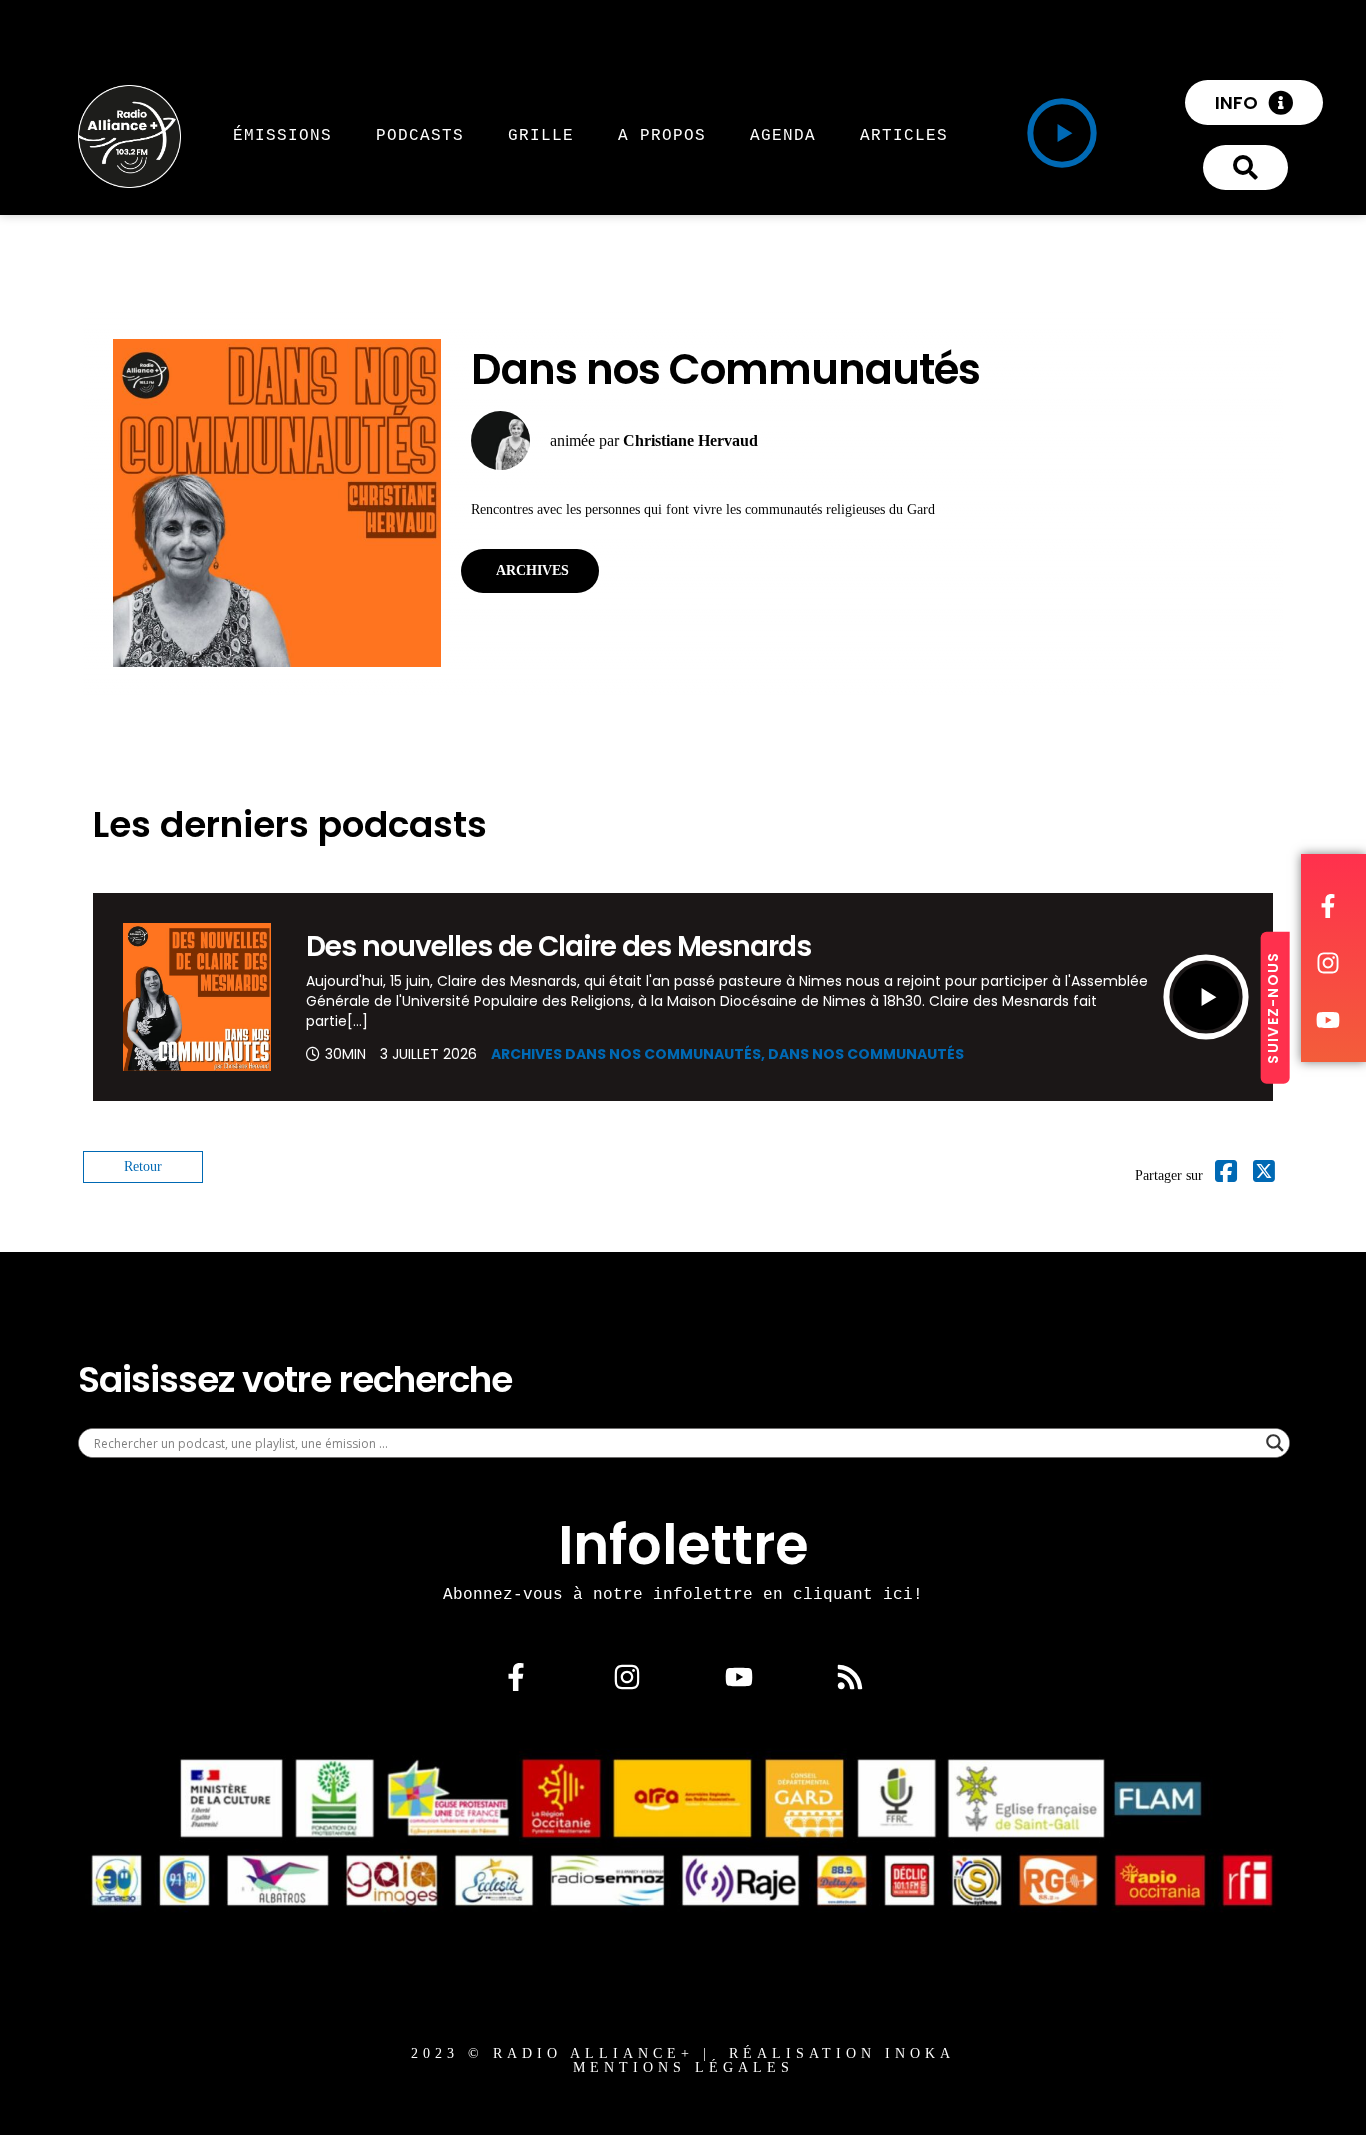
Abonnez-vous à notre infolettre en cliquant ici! (683, 1594)
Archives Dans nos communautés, (629, 1054)
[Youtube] (739, 1677)
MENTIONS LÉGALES (683, 2067)
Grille (541, 135)
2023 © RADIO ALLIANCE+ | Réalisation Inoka (683, 2053)
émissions (282, 135)
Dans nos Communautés (866, 1054)
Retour (143, 1166)
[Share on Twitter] (1264, 1175)
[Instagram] (627, 1677)
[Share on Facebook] (1226, 1175)
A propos (662, 135)
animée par (654, 440)
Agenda (783, 135)
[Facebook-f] (516, 1677)
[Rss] (850, 1677)
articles (904, 135)
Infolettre (683, 1545)
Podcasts (420, 135)
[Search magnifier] (1275, 1443)
